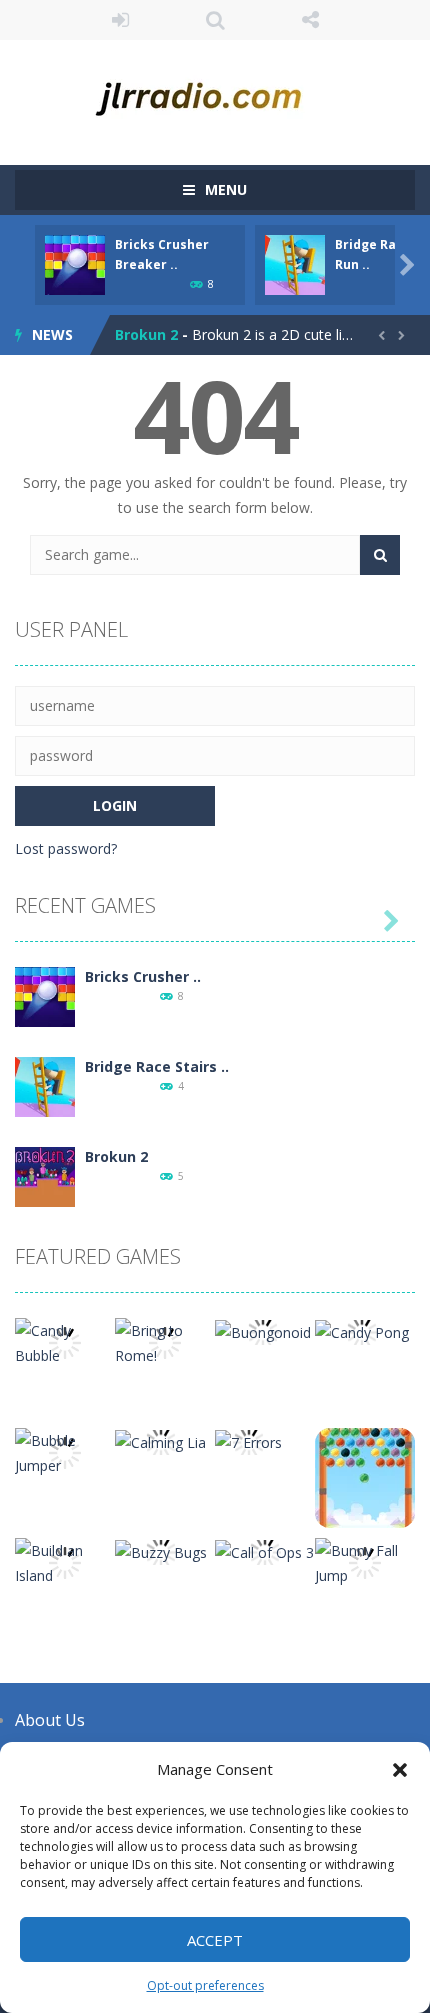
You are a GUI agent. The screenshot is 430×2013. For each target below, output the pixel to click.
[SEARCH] (380, 555)
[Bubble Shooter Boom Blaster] (365, 1476)
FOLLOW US (310, 20)
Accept (215, 1940)
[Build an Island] (65, 1561)
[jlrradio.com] (215, 93)
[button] (400, 1770)
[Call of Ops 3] (264, 1550)
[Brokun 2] (45, 1175)
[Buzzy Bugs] (161, 1550)
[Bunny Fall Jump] (365, 1561)
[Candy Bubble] (65, 1341)
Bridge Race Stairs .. (157, 1066)
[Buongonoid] (263, 1330)
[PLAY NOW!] (75, 263)
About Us (50, 1720)
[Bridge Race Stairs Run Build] (45, 1085)
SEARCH (215, 20)
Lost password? (66, 848)
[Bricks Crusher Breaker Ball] (45, 995)
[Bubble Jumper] (65, 1451)
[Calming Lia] (160, 1440)
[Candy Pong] (362, 1330)
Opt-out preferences (205, 1985)
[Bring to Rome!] (165, 1341)
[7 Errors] (248, 1440)
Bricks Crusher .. (143, 976)
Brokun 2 (146, 334)
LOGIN (120, 20)
